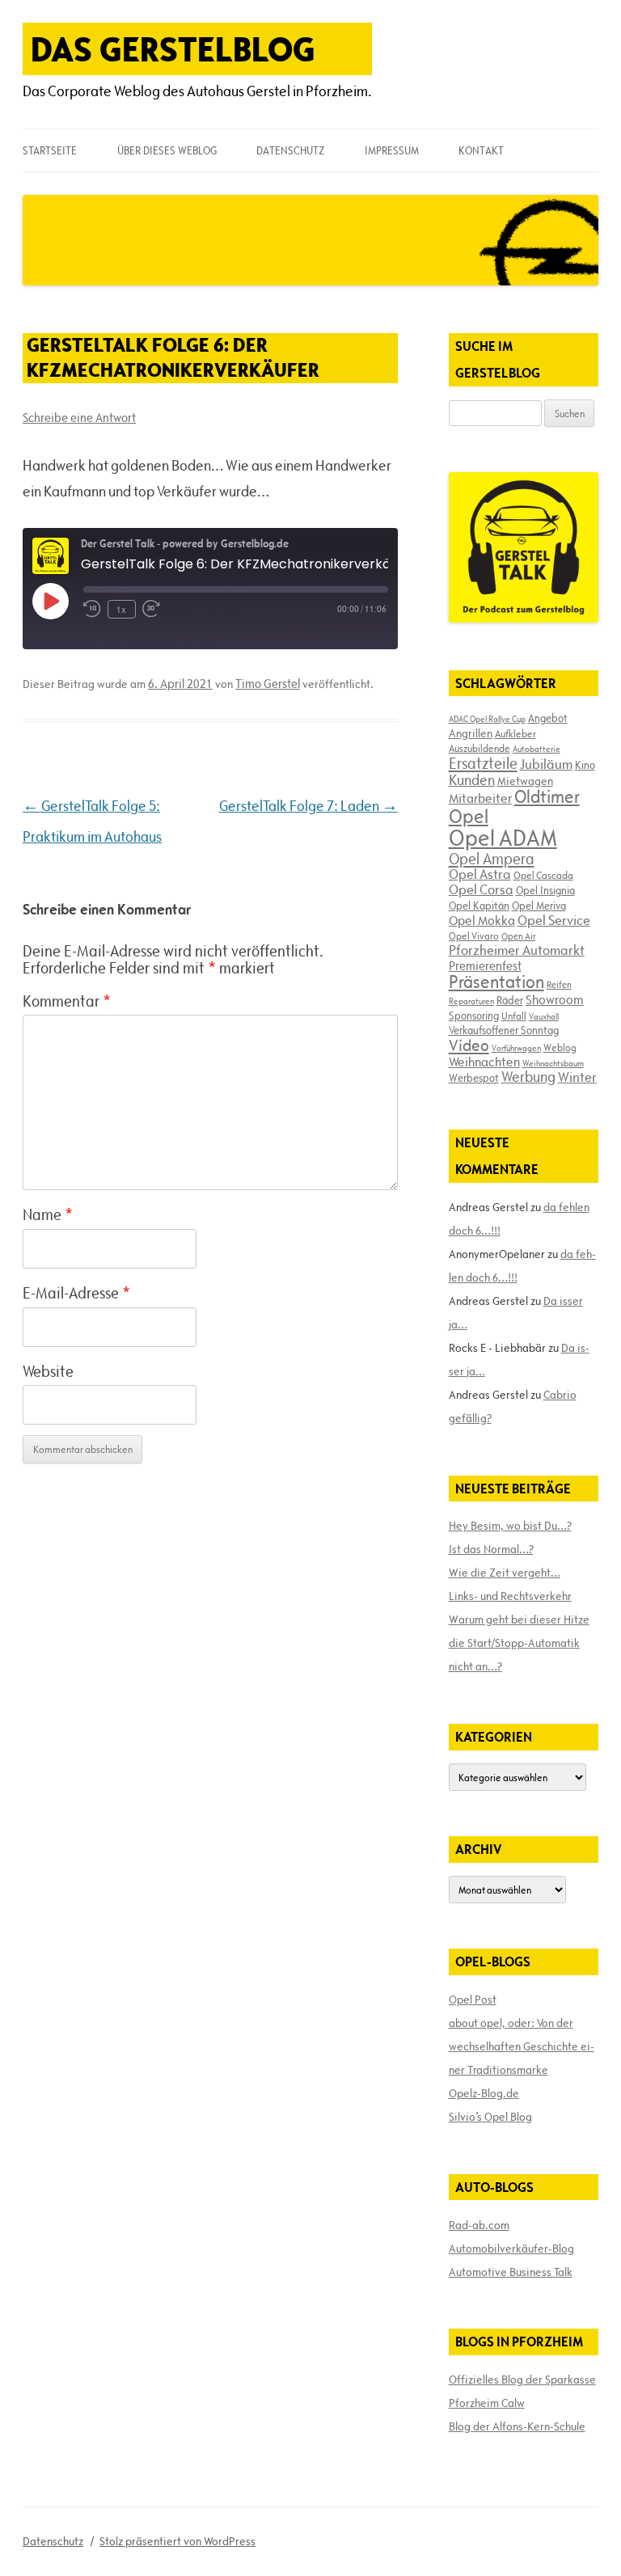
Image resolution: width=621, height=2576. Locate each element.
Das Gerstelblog (173, 49)
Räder (510, 1000)
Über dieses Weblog (167, 150)
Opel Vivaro (474, 935)
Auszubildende (479, 748)
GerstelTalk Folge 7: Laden (308, 806)
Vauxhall (544, 1016)
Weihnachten (484, 1062)
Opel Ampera (492, 859)
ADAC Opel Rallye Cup (487, 719)
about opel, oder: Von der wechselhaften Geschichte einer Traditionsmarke (522, 2046)
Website (48, 1371)
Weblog (560, 1047)
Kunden (472, 780)
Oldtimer (547, 797)
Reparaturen (471, 1001)
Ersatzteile (483, 763)
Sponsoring (474, 1016)
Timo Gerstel (268, 684)
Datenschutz (290, 150)
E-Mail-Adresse (76, 1293)
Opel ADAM (503, 838)
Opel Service (554, 920)
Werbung (528, 1077)
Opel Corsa (481, 889)
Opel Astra (480, 874)
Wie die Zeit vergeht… (505, 1573)
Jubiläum (546, 764)
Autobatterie (537, 749)
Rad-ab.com (479, 2225)
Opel (469, 816)
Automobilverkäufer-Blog (511, 2249)
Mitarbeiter (480, 798)
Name (48, 1214)
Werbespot (474, 1078)
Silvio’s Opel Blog (490, 2117)
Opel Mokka (482, 920)
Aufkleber (515, 733)
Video (469, 1045)
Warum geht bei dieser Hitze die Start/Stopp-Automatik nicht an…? (519, 1643)
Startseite (50, 150)
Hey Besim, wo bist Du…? (510, 1526)
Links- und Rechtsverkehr (510, 1596)
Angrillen (471, 733)
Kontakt (481, 150)
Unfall (514, 1016)
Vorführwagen (516, 1048)
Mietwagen (525, 781)
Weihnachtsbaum (553, 1063)
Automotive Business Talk (511, 2272)
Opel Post (473, 2000)
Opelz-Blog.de (484, 2093)
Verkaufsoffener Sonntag (504, 1030)
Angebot (548, 718)
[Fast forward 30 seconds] (151, 609)
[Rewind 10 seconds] (92, 609)
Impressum (392, 150)
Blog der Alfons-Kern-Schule (517, 2426)
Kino (585, 765)
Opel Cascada (543, 875)
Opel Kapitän (479, 906)
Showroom (555, 999)
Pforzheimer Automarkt (517, 950)
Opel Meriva (539, 906)
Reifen (559, 984)
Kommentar (67, 1001)
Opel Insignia (545, 890)
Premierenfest (485, 966)
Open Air (519, 936)
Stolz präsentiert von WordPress (177, 2541)
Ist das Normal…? (491, 1549)
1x (121, 609)
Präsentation (496, 982)
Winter (577, 1077)
